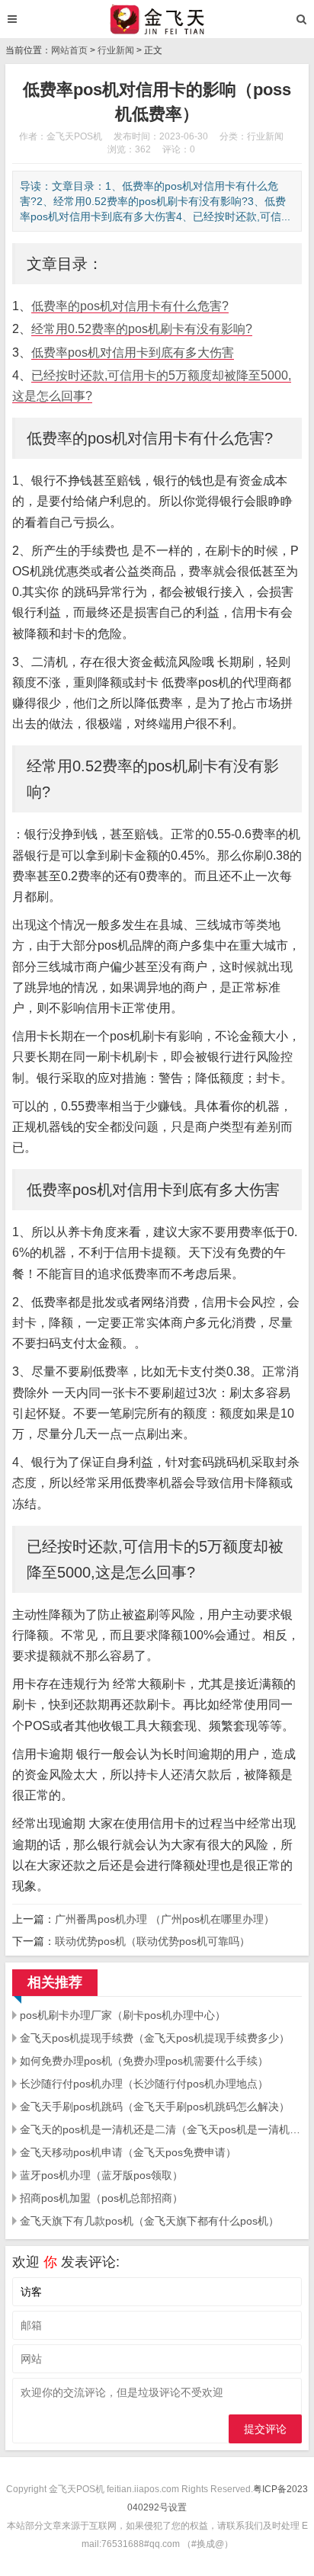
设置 (178, 2507)
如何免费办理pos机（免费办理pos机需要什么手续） (144, 2061)
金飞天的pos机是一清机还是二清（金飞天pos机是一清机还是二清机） (161, 2129)
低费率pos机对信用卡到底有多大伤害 (133, 352)
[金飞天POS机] (157, 19)
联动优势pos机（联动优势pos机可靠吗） (152, 1941)
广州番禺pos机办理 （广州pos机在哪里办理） (165, 1919)
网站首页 (69, 50)
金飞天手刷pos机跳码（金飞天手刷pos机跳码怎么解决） (155, 2107)
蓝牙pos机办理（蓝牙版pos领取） (101, 2175)
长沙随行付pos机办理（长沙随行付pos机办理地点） (144, 2084)
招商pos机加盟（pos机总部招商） (101, 2198)
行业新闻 (116, 50)
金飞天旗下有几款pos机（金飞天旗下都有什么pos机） (149, 2221)
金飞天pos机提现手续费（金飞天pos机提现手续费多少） (155, 2038)
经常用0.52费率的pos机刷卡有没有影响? (142, 329)
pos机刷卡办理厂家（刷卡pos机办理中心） (123, 2015)
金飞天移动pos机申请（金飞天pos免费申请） (128, 2152)
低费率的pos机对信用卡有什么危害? (130, 306)
